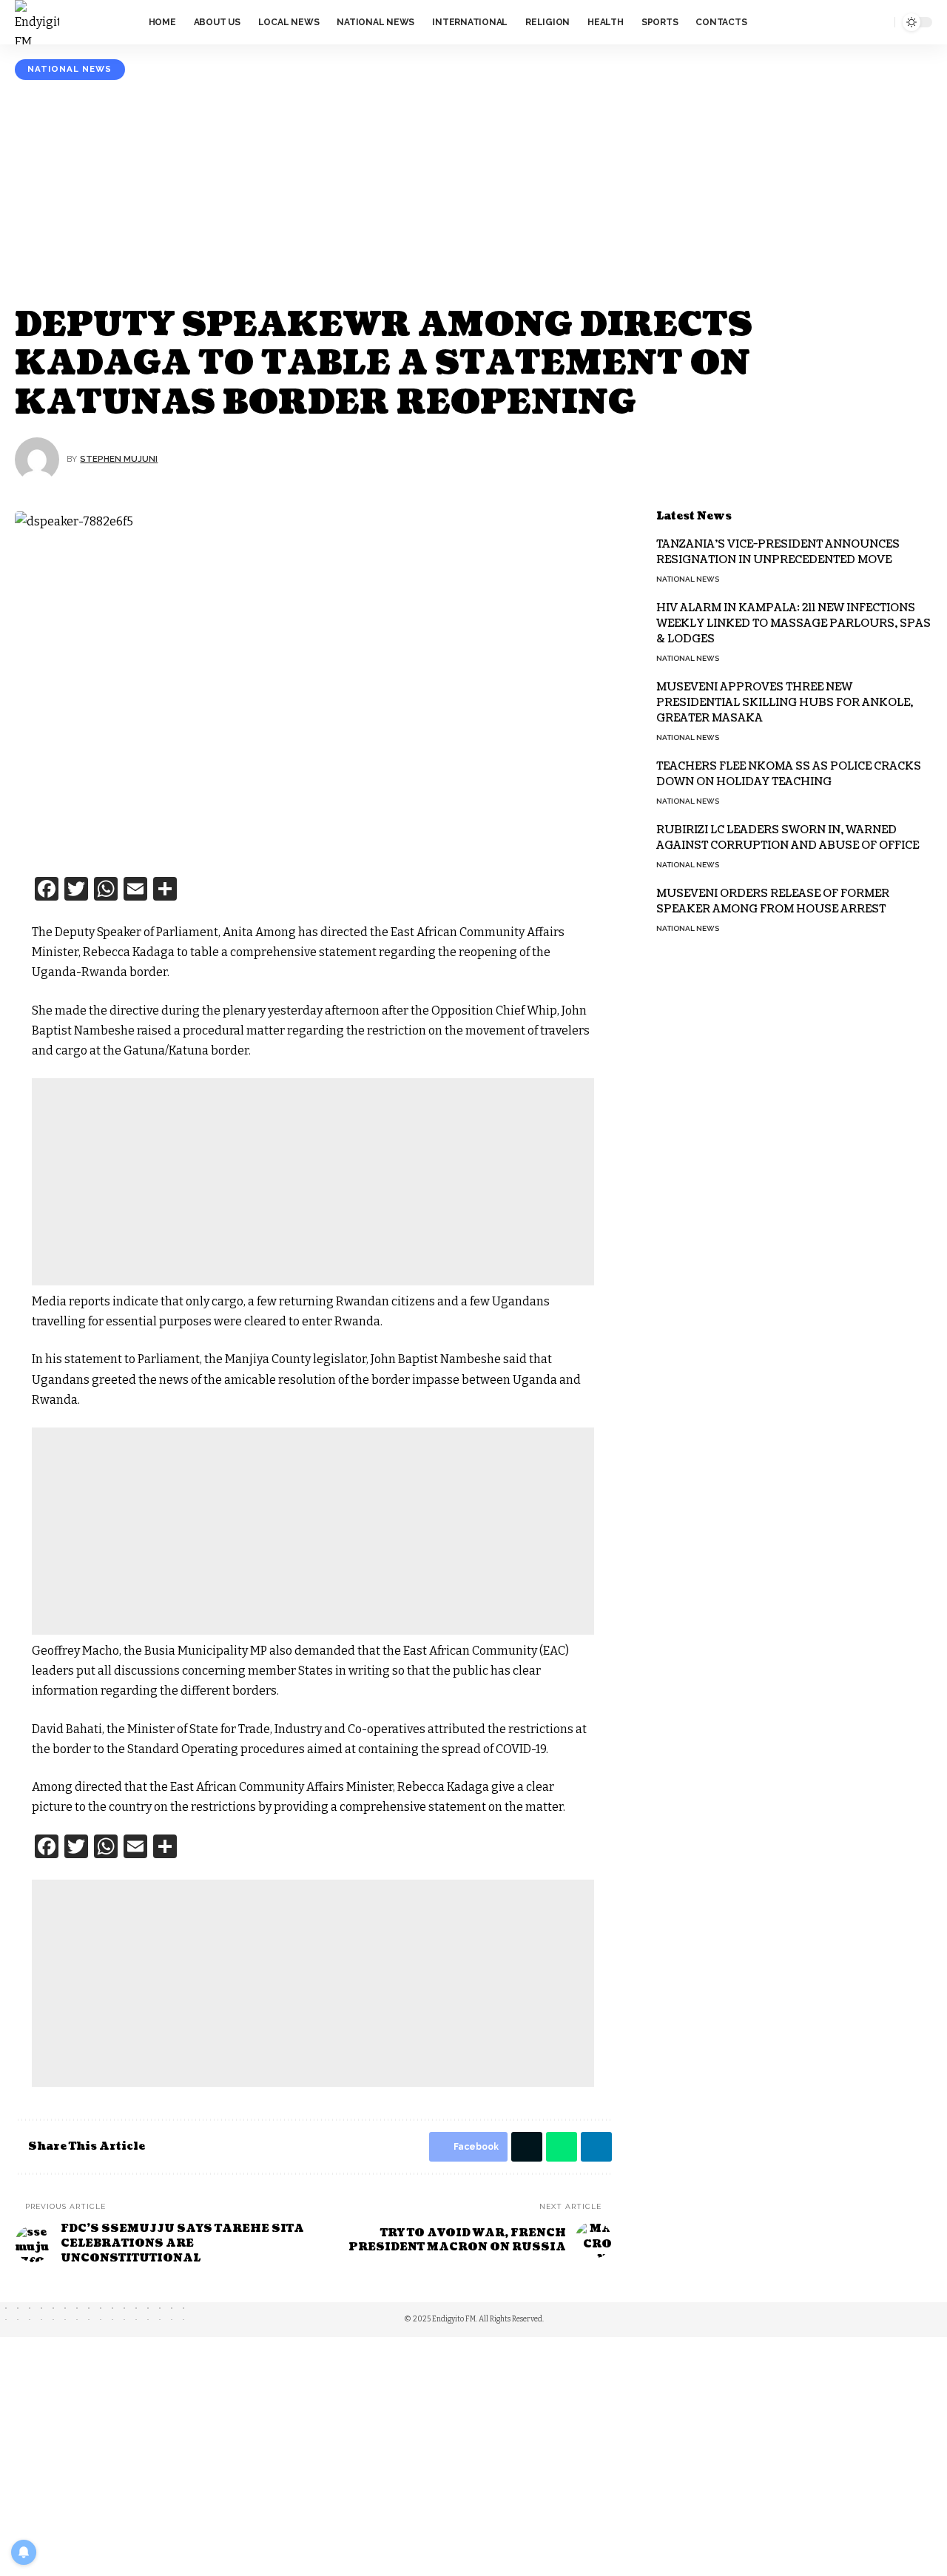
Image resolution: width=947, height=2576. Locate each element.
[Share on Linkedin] (596, 2147)
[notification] (859, 22)
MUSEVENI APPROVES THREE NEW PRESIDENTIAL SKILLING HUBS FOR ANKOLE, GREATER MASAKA (785, 703)
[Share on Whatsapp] (562, 2147)
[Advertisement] (473, 195)
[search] (880, 22)
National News (70, 69)
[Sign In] (831, 22)
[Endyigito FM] (37, 22)
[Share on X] (527, 2147)
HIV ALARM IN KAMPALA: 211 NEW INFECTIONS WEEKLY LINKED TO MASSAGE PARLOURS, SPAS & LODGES (793, 623)
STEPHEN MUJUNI (119, 459)
